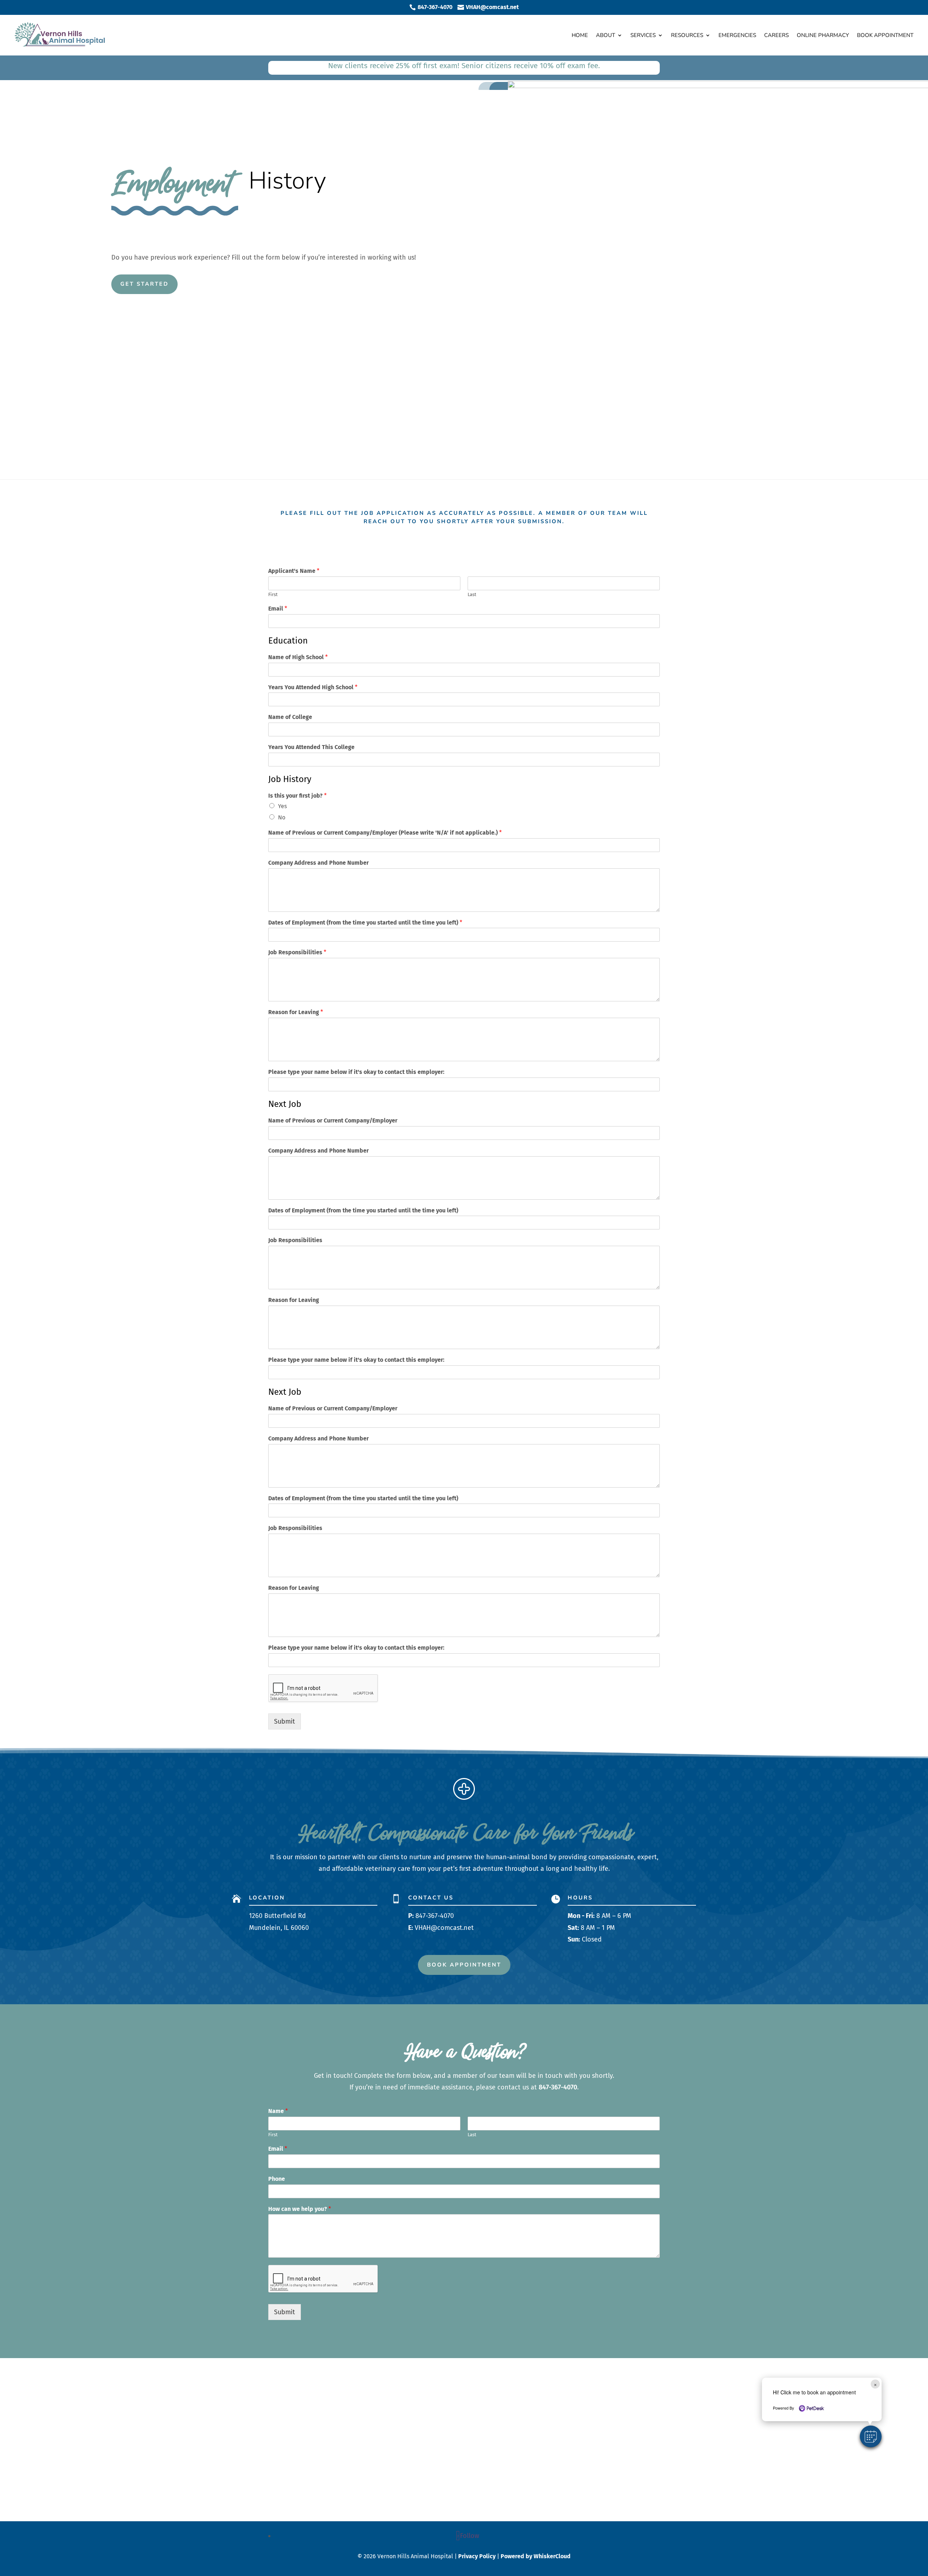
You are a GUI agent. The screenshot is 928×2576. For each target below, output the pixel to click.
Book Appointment (885, 35)
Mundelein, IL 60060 (279, 1928)
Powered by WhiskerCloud (536, 2556)
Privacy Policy (477, 2556)
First (273, 594)
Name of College (290, 717)
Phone (277, 2179)
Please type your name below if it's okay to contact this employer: (356, 1072)
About (606, 35)
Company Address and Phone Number (318, 863)
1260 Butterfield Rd (277, 1916)
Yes (282, 806)
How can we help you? (300, 2209)
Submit (285, 1721)
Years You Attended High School (313, 687)
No (282, 817)
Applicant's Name (294, 571)
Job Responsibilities (297, 952)
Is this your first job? (297, 796)
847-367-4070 (435, 1916)
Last (472, 594)
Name (278, 2111)
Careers (776, 35)
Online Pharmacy (823, 35)
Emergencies (737, 35)
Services (643, 35)
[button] (871, 2436)
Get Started (144, 284)
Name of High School (298, 657)
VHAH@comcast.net (444, 1928)
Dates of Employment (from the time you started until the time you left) (365, 923)
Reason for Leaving (296, 1012)
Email (278, 609)
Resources (687, 35)
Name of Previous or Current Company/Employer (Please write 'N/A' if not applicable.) (385, 833)
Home (580, 35)
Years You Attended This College (311, 747)
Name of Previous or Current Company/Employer (333, 1120)
